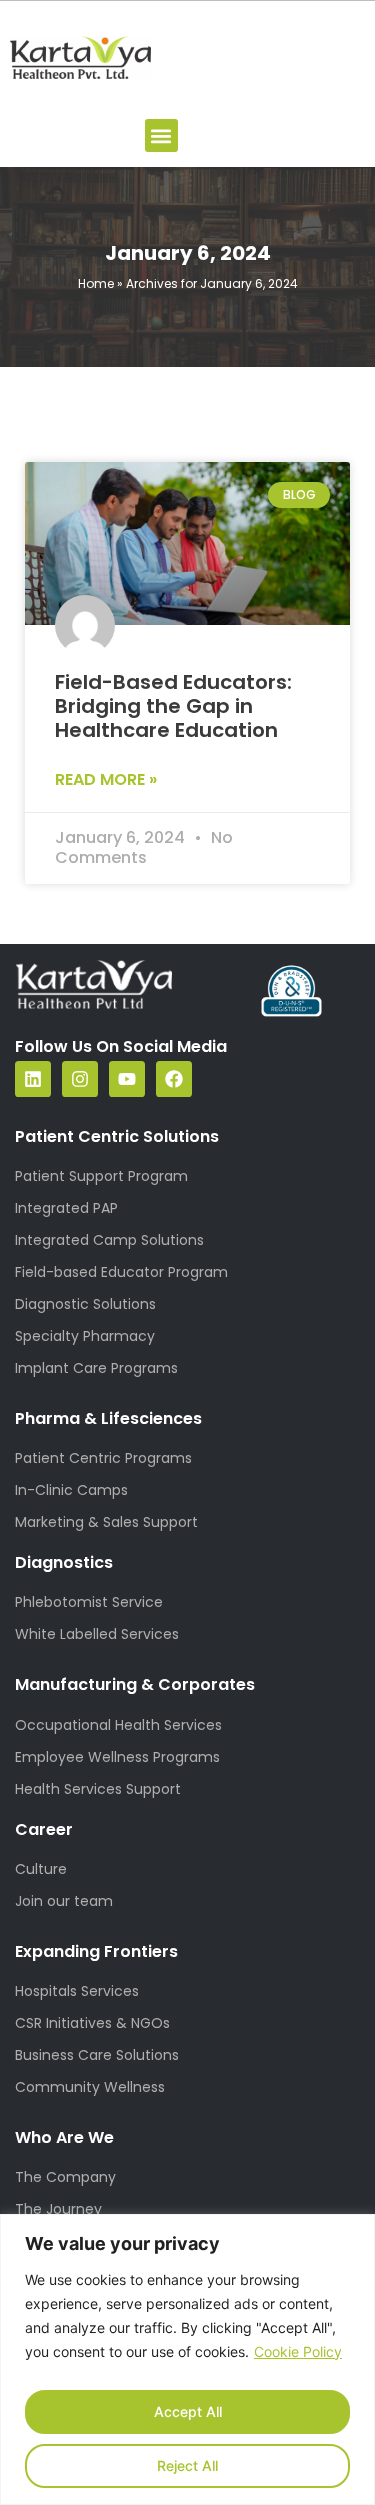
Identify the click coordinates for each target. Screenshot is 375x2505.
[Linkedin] (33, 1079)
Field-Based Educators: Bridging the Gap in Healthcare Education (173, 706)
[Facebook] (174, 1079)
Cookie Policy (298, 2351)
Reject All (187, 2465)
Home (96, 283)
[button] (161, 135)
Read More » (106, 779)
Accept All (188, 2411)
